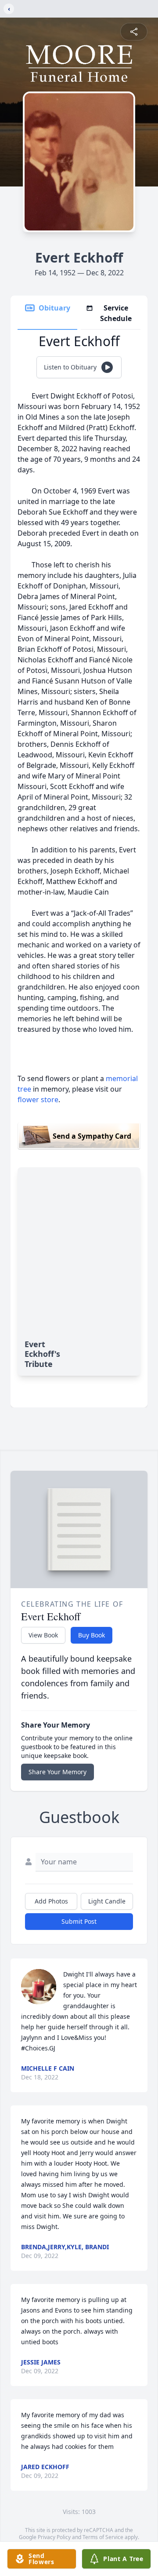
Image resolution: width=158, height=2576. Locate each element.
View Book (43, 1635)
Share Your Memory (57, 1772)
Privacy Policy (54, 2537)
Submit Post (79, 1921)
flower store (38, 1100)
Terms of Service (103, 2537)
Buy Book (92, 1635)
